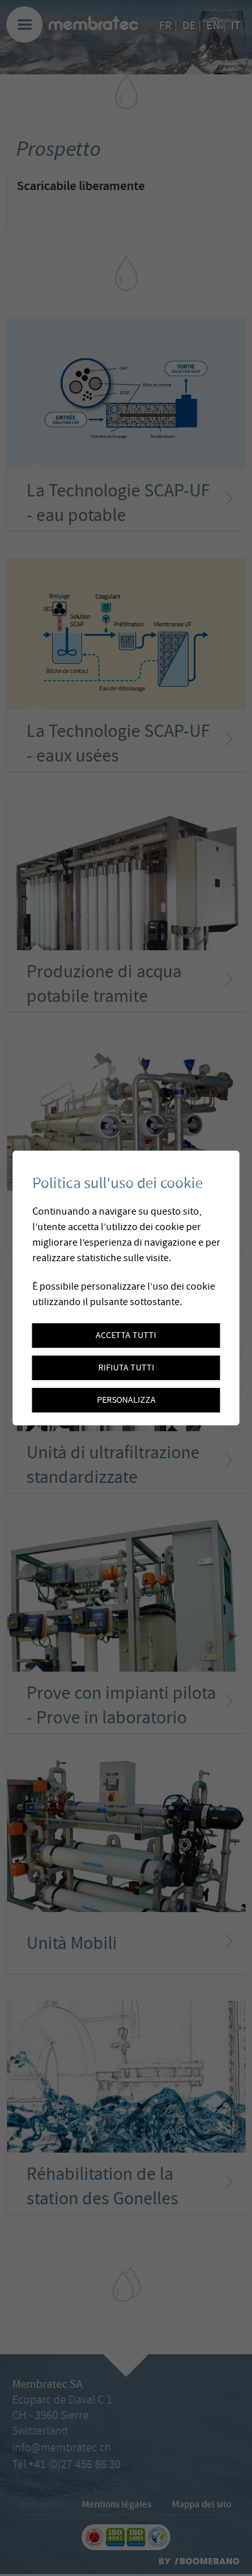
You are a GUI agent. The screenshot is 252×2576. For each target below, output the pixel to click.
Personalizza (126, 1400)
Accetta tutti (126, 1336)
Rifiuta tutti (126, 1368)
